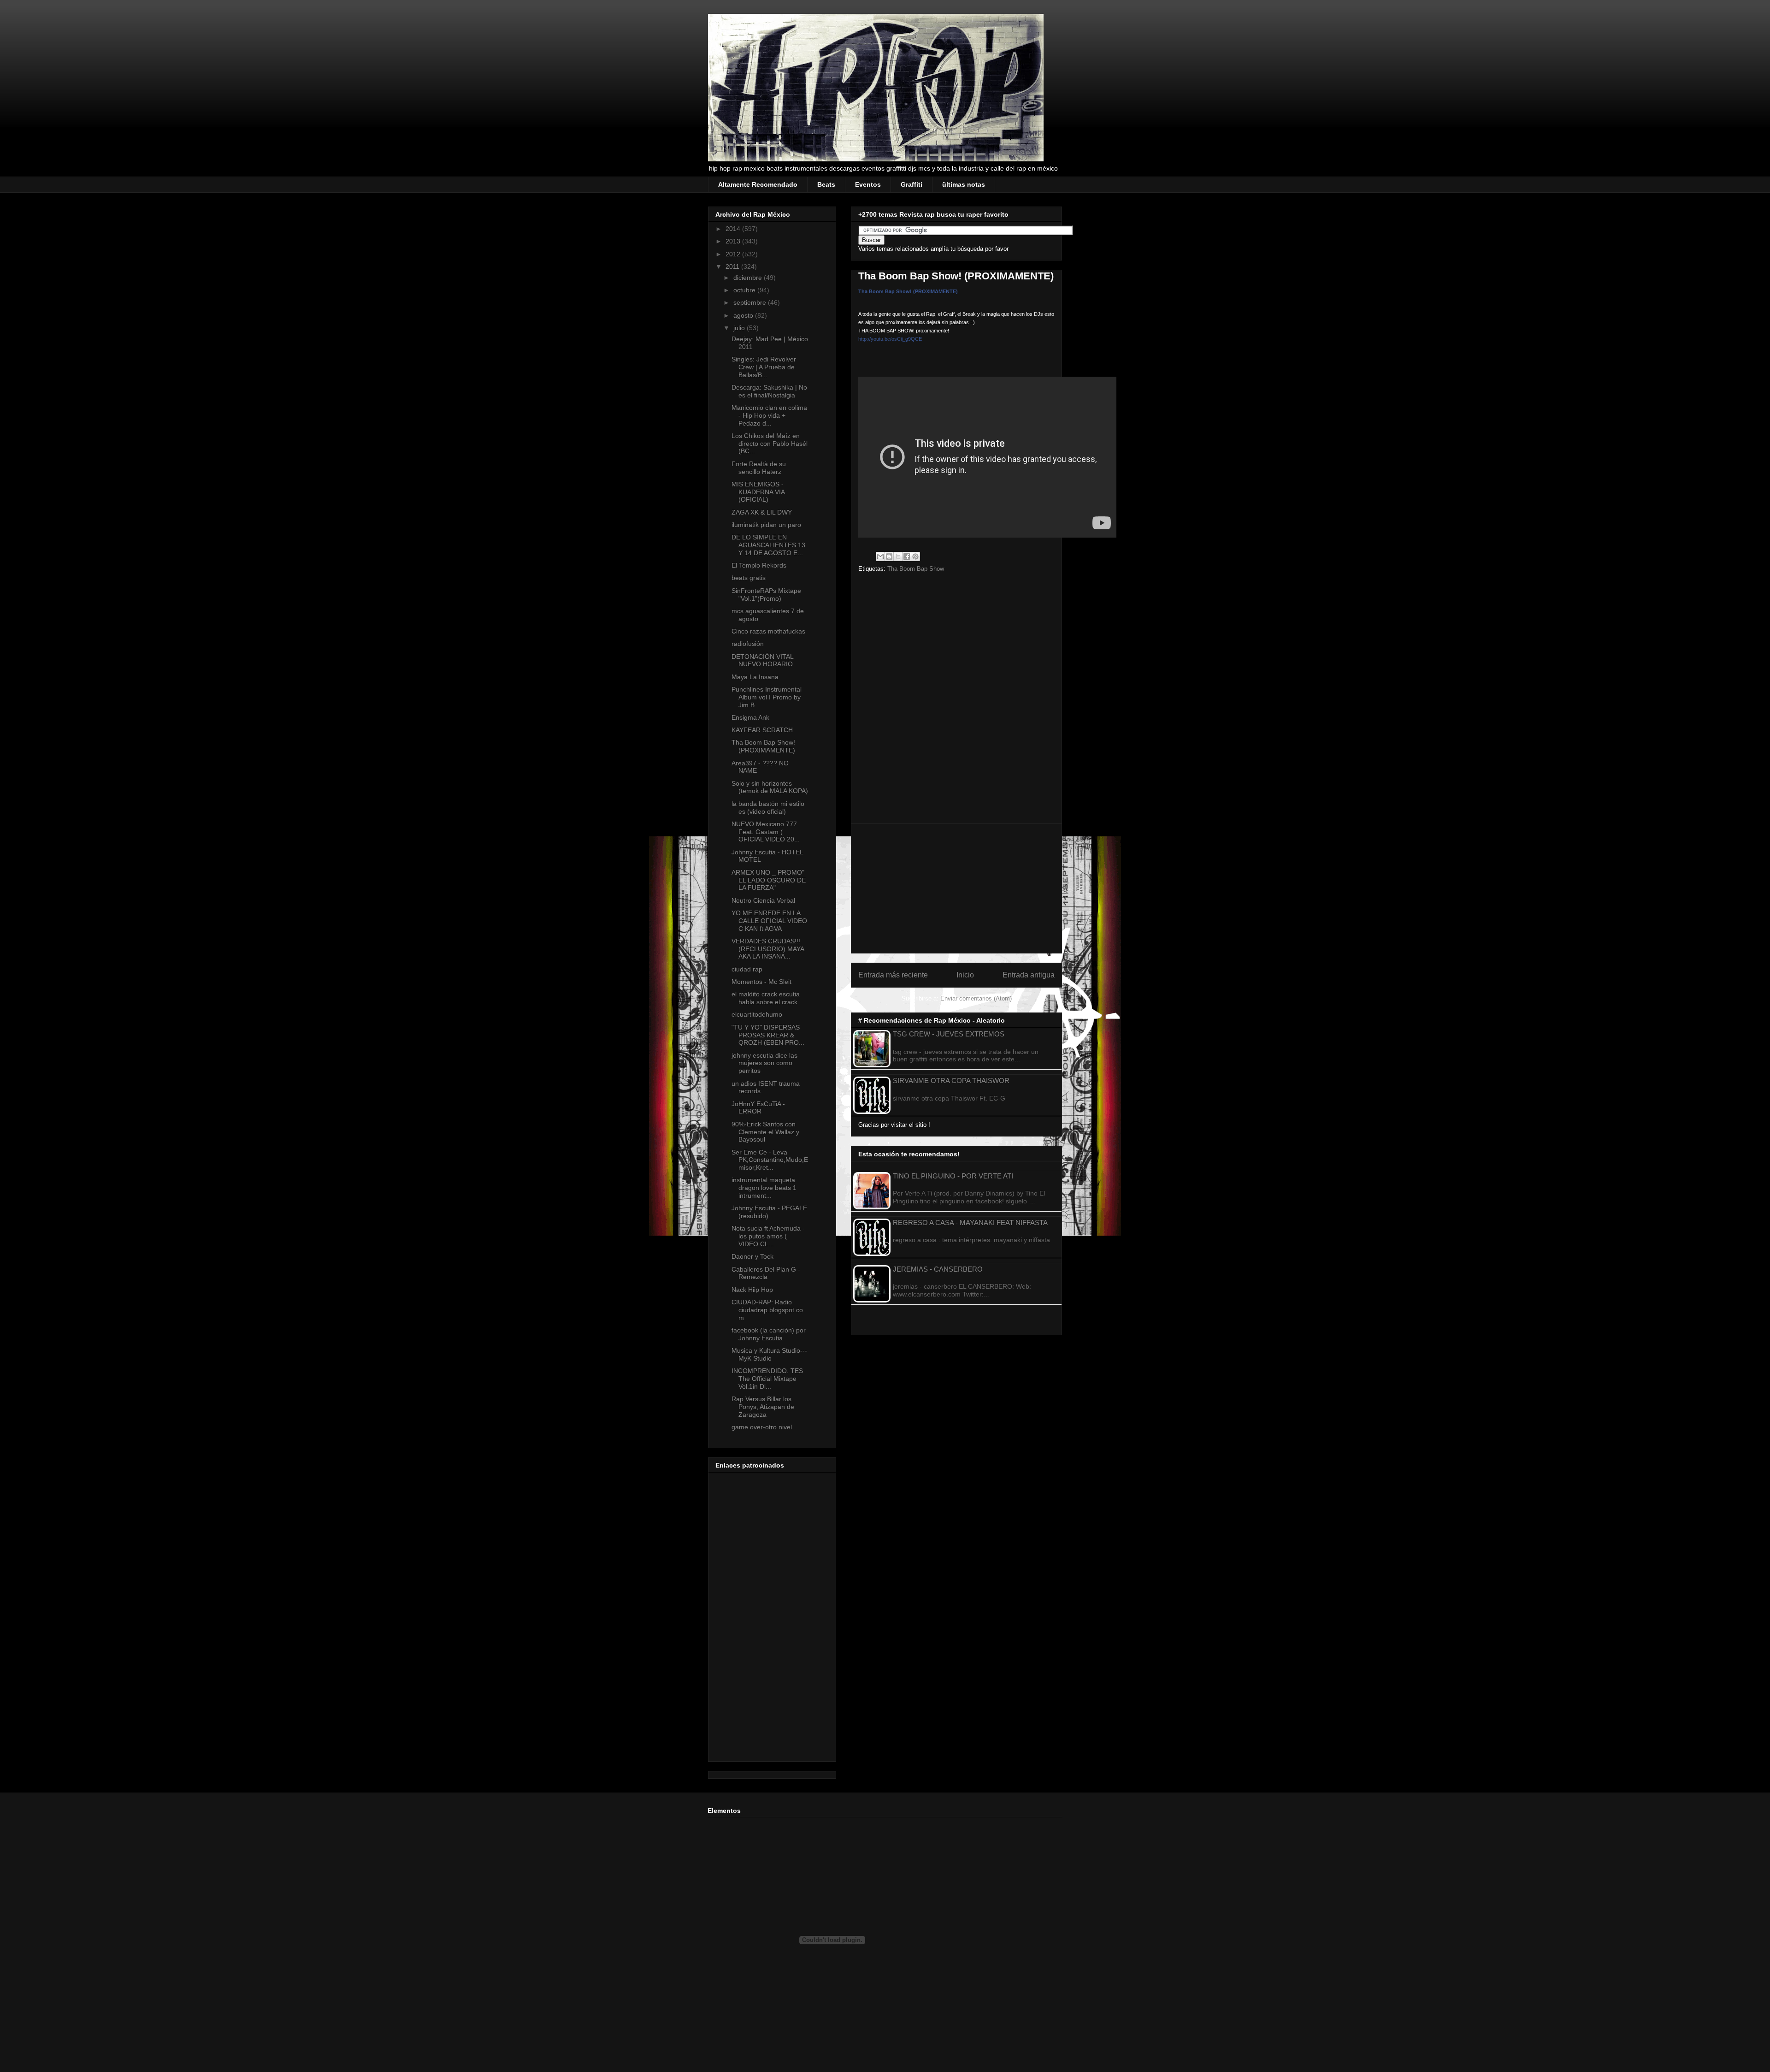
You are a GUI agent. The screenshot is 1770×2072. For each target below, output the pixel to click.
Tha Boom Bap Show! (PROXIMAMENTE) (908, 291)
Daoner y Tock (752, 1256)
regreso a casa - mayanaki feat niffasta (970, 1222)
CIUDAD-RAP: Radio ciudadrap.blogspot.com (767, 1310)
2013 (734, 241)
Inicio (965, 975)
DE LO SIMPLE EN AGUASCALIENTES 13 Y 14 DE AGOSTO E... (768, 545)
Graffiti (912, 184)
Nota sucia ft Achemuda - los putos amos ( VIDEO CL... (768, 1236)
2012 (734, 254)
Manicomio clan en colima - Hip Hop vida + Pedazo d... (769, 415)
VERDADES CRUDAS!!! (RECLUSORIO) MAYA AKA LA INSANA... (768, 949)
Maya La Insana (755, 677)
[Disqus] (956, 701)
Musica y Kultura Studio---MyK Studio (769, 1354)
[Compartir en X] (898, 556)
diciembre (749, 278)
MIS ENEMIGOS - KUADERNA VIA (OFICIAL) (758, 492)
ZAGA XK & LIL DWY (762, 512)
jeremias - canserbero (938, 1269)
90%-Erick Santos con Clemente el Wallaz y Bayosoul (765, 1132)
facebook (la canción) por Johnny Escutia (769, 1334)
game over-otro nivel (762, 1427)
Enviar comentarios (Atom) (976, 998)
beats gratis (749, 578)
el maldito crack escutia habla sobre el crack (766, 998)
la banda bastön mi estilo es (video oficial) (768, 808)
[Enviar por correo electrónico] (880, 556)
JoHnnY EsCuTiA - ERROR (758, 1108)
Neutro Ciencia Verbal (763, 900)
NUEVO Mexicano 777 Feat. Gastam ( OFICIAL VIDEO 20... (766, 832)
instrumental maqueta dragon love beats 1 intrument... (764, 1188)
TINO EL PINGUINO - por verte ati (953, 1176)
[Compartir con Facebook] (907, 556)
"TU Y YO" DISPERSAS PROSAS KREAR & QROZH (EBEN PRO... (768, 1035)
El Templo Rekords (759, 565)
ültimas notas (964, 184)
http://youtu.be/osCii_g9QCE (890, 339)
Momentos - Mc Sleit (761, 982)
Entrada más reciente (893, 975)
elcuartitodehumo (757, 1014)
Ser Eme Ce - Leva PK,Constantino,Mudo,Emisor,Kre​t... (770, 1160)
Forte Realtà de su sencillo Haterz (759, 468)
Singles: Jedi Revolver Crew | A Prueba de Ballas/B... (764, 367)
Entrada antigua (1029, 975)
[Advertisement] (956, 888)
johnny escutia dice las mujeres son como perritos (764, 1063)
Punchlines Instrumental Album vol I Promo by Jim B (767, 697)
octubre (745, 290)
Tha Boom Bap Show (916, 569)
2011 (733, 266)
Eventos (868, 184)
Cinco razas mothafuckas (768, 631)
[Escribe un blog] (889, 556)
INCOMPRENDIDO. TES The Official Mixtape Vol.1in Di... (767, 1379)
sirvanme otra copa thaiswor (951, 1080)
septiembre (751, 302)
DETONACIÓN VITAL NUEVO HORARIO (762, 660)
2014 (734, 229)
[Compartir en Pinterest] (915, 556)
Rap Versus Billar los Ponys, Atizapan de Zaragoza (763, 1407)
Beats (826, 184)
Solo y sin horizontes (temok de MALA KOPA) (770, 787)
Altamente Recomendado (758, 184)
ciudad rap (747, 969)
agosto (744, 315)
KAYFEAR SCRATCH (762, 730)
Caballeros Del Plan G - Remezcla (766, 1273)
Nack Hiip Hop (752, 1290)
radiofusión (748, 644)
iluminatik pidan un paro (766, 525)
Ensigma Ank (750, 717)
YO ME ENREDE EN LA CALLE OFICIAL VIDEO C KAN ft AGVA (769, 921)
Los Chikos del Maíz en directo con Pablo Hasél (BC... (770, 444)
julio (740, 328)
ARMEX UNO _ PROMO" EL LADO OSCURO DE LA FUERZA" (769, 880)
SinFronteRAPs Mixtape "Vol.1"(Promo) (766, 595)
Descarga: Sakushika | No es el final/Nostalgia (769, 391)
